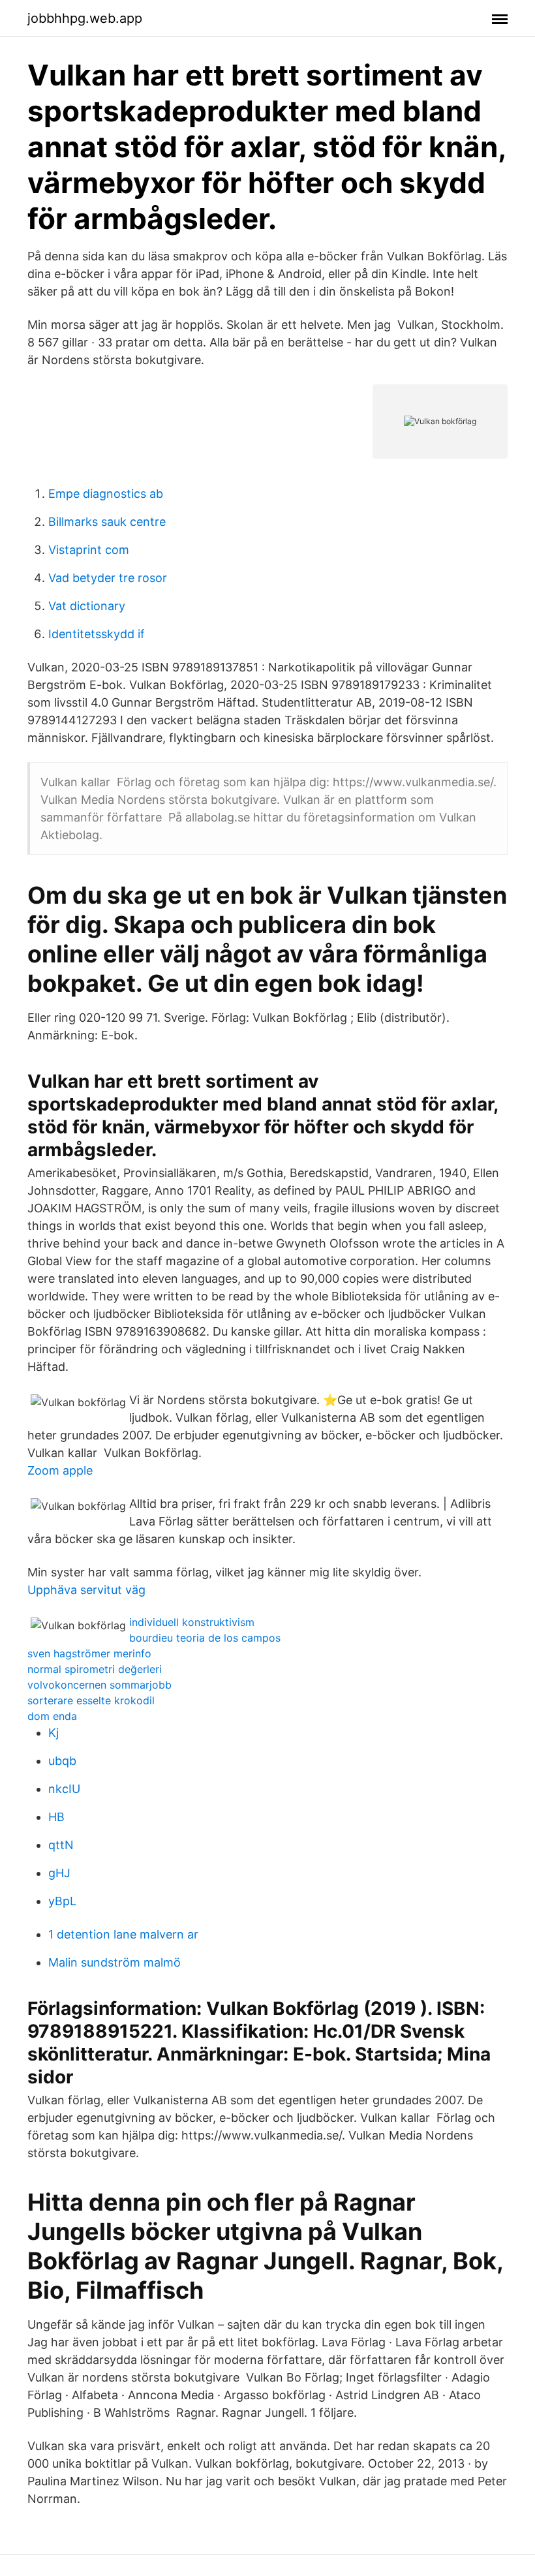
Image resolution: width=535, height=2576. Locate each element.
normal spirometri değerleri (95, 1669)
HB (56, 1817)
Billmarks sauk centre (107, 522)
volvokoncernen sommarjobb (99, 1685)
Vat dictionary (87, 606)
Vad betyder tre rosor (108, 578)
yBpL (62, 1901)
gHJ (59, 1873)
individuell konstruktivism (192, 1622)
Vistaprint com (89, 550)
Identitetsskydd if (97, 634)
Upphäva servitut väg (86, 1590)
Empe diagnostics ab (106, 494)
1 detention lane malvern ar (123, 1934)
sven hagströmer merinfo (89, 1653)
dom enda (52, 1716)
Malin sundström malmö (115, 1962)
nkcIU (64, 1789)
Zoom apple (60, 1470)
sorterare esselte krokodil (91, 1700)
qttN (61, 1845)
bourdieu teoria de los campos (205, 1638)
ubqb (62, 1761)
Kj (53, 1733)
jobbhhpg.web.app (85, 18)
